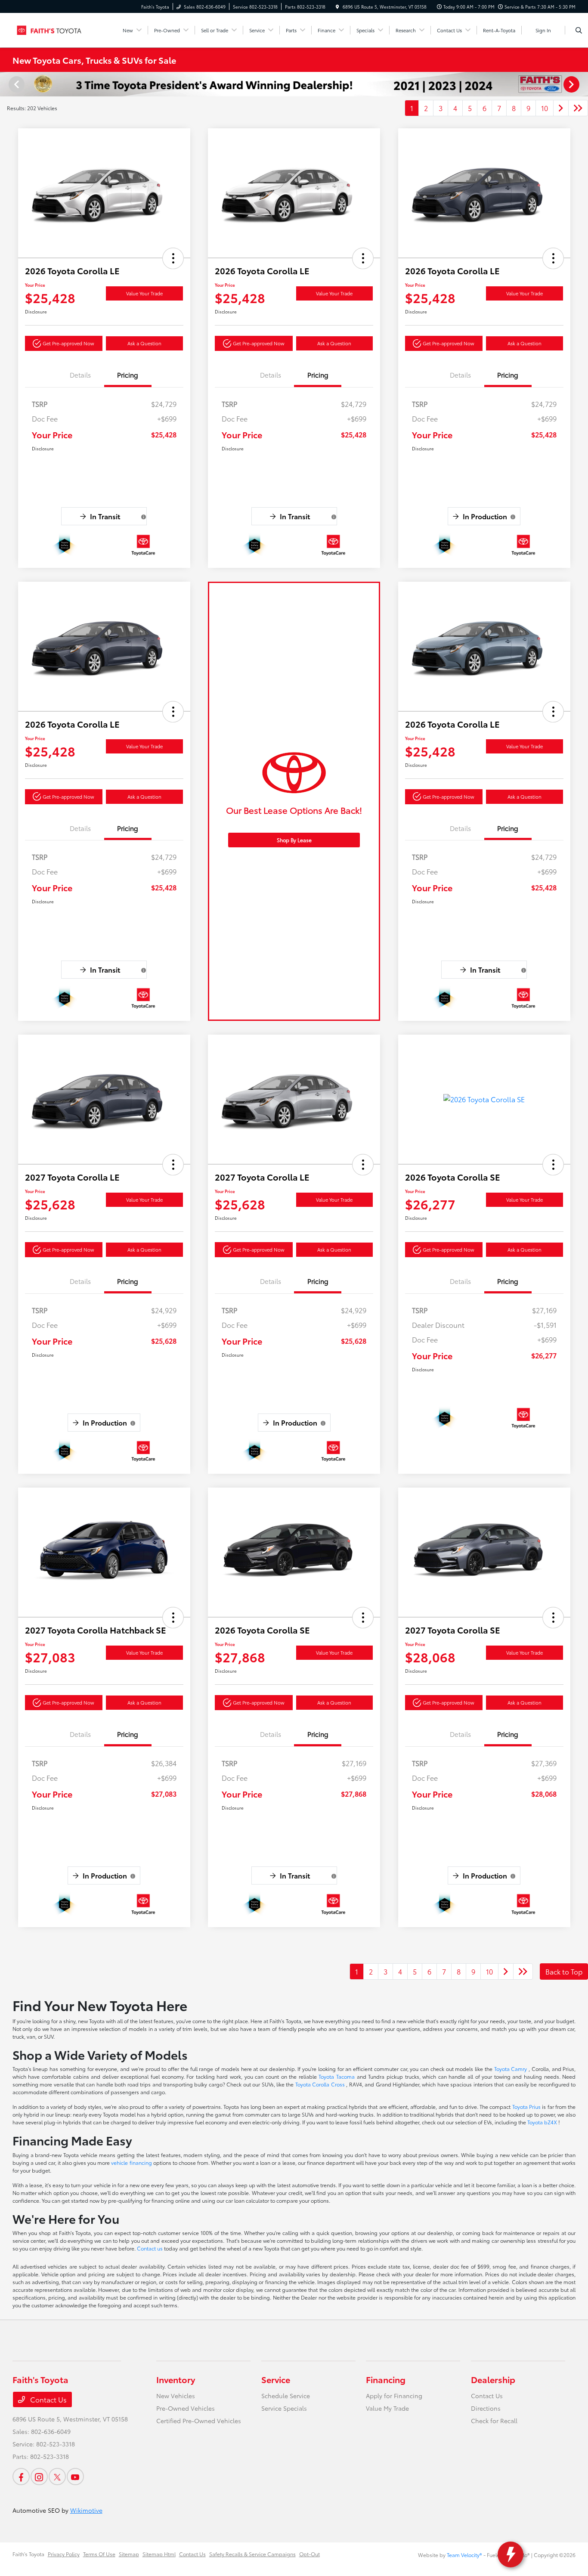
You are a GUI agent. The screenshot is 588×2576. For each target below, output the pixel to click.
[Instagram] (39, 2477)
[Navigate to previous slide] (6, 84)
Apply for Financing (394, 2396)
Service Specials (284, 2408)
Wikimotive (86, 2510)
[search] (579, 30)
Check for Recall (494, 2421)
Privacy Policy (64, 2554)
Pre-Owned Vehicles (186, 2408)
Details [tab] (80, 375)
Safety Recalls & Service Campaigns (252, 2554)
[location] (337, 7)
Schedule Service (286, 2396)
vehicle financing (132, 2162)
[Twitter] (57, 2477)
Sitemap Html (159, 2554)
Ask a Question (144, 343)
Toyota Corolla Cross (321, 2084)
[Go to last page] (578, 108)
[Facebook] (21, 2477)
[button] (173, 258)
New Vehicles (176, 2396)
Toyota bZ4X (543, 2122)
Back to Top (564, 1971)
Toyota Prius (527, 2106)
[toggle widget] (511, 2554)
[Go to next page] (561, 108)
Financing (386, 2379)
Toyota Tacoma (337, 2076)
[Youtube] (75, 2477)
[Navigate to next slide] (582, 84)
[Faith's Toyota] (51, 29)
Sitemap (129, 2554)
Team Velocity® (464, 2555)
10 (545, 108)
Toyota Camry (511, 2069)
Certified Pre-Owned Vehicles (199, 2421)
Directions (486, 2408)
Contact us (150, 2248)
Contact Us (48, 2399)
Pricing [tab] (128, 375)
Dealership (493, 2379)
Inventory (176, 2379)
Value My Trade (387, 2408)
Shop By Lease (294, 840)
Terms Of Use (99, 2554)
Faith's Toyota (28, 2554)
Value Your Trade (144, 293)
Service (276, 2379)
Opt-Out (309, 2554)
